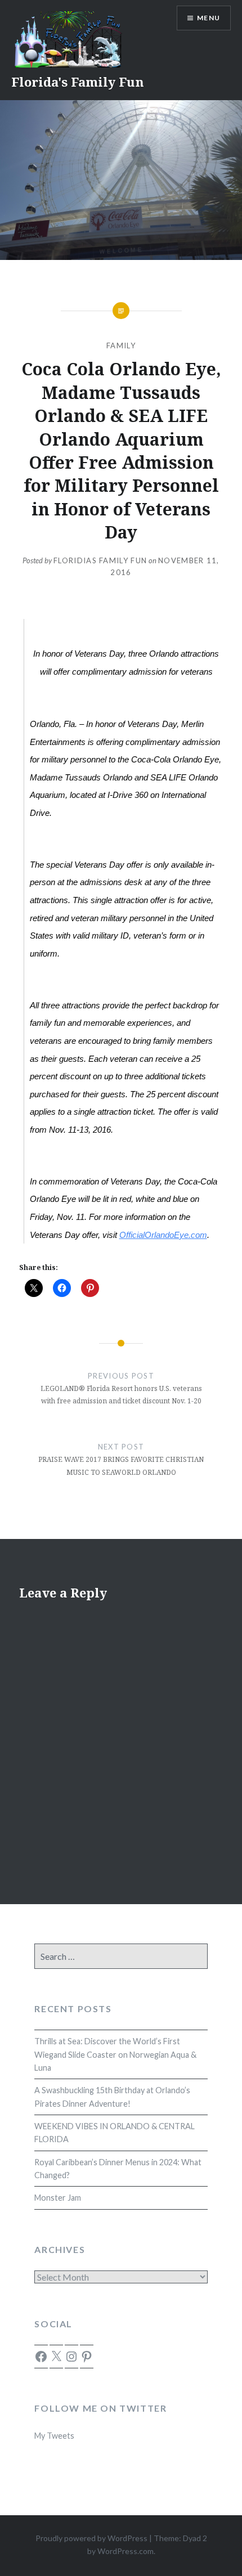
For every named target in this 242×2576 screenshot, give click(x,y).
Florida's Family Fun (78, 82)
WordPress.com (126, 2551)
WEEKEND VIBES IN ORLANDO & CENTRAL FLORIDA (115, 2133)
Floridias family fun (100, 560)
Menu (209, 18)
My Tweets (54, 2436)
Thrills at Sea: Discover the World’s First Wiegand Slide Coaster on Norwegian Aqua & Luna (115, 2054)
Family (121, 345)
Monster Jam (58, 2198)
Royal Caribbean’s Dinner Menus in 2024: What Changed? (118, 2169)
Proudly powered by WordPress (91, 2538)
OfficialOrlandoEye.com (163, 1235)
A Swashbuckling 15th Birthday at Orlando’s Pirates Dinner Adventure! (112, 2097)
